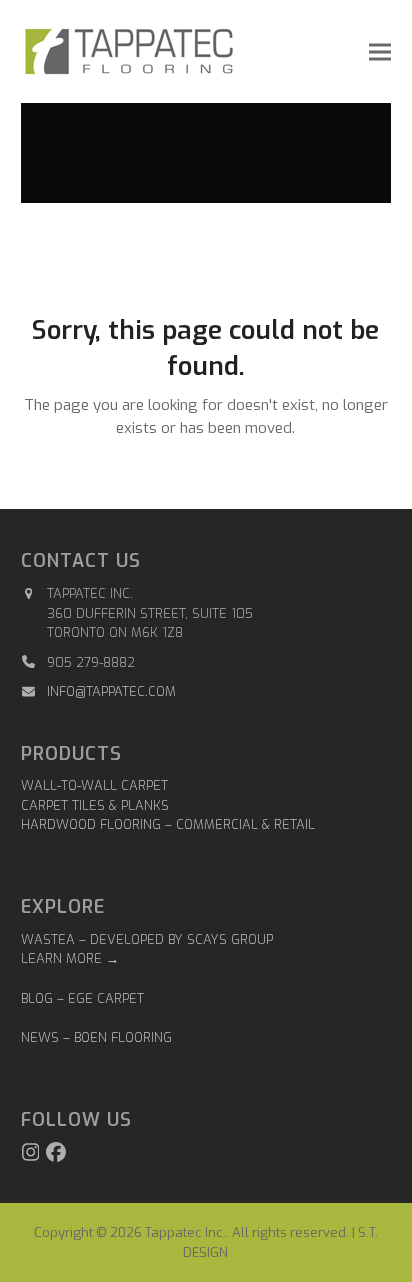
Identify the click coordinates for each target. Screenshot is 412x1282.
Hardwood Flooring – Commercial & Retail (168, 824)
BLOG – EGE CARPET (84, 998)
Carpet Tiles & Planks (95, 805)
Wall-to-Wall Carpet (94, 785)
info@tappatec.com (111, 691)
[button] (380, 51)
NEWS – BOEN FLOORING (96, 1037)
